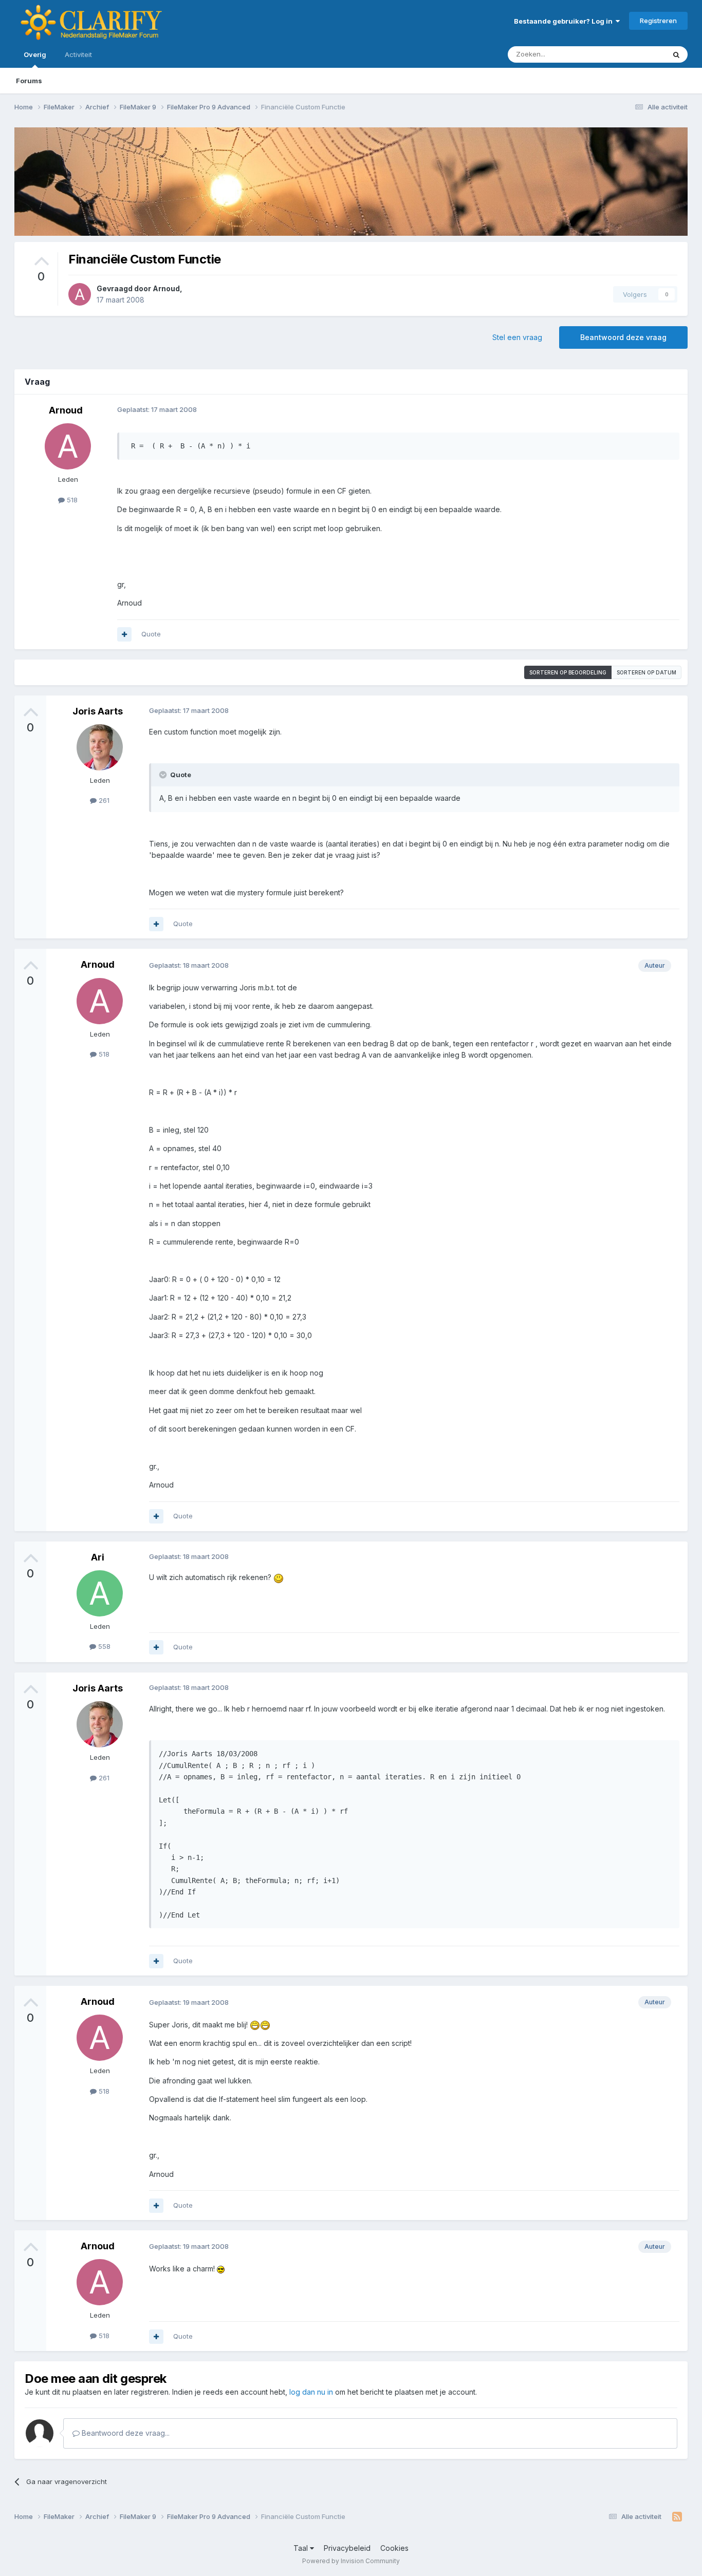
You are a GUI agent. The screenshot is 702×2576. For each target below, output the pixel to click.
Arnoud (166, 288)
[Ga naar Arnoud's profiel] (80, 294)
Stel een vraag (517, 337)
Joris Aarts (98, 711)
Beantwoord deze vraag (623, 337)
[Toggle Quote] (164, 775)
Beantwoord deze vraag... (125, 2433)
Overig (35, 54)
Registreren (658, 21)
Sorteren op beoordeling (568, 672)
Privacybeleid (347, 2548)
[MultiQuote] (124, 634)
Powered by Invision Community (351, 2561)
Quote (151, 634)
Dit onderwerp (630, 54)
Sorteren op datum (646, 672)
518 (71, 500)
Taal (302, 2548)
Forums (29, 81)
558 (103, 1646)
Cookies (394, 2548)
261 (103, 800)
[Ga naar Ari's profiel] (100, 1593)
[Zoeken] (676, 54)
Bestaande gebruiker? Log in (565, 21)
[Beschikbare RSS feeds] (677, 2517)
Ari (98, 1557)
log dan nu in (311, 2392)
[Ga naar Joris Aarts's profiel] (100, 747)
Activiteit (78, 54)
